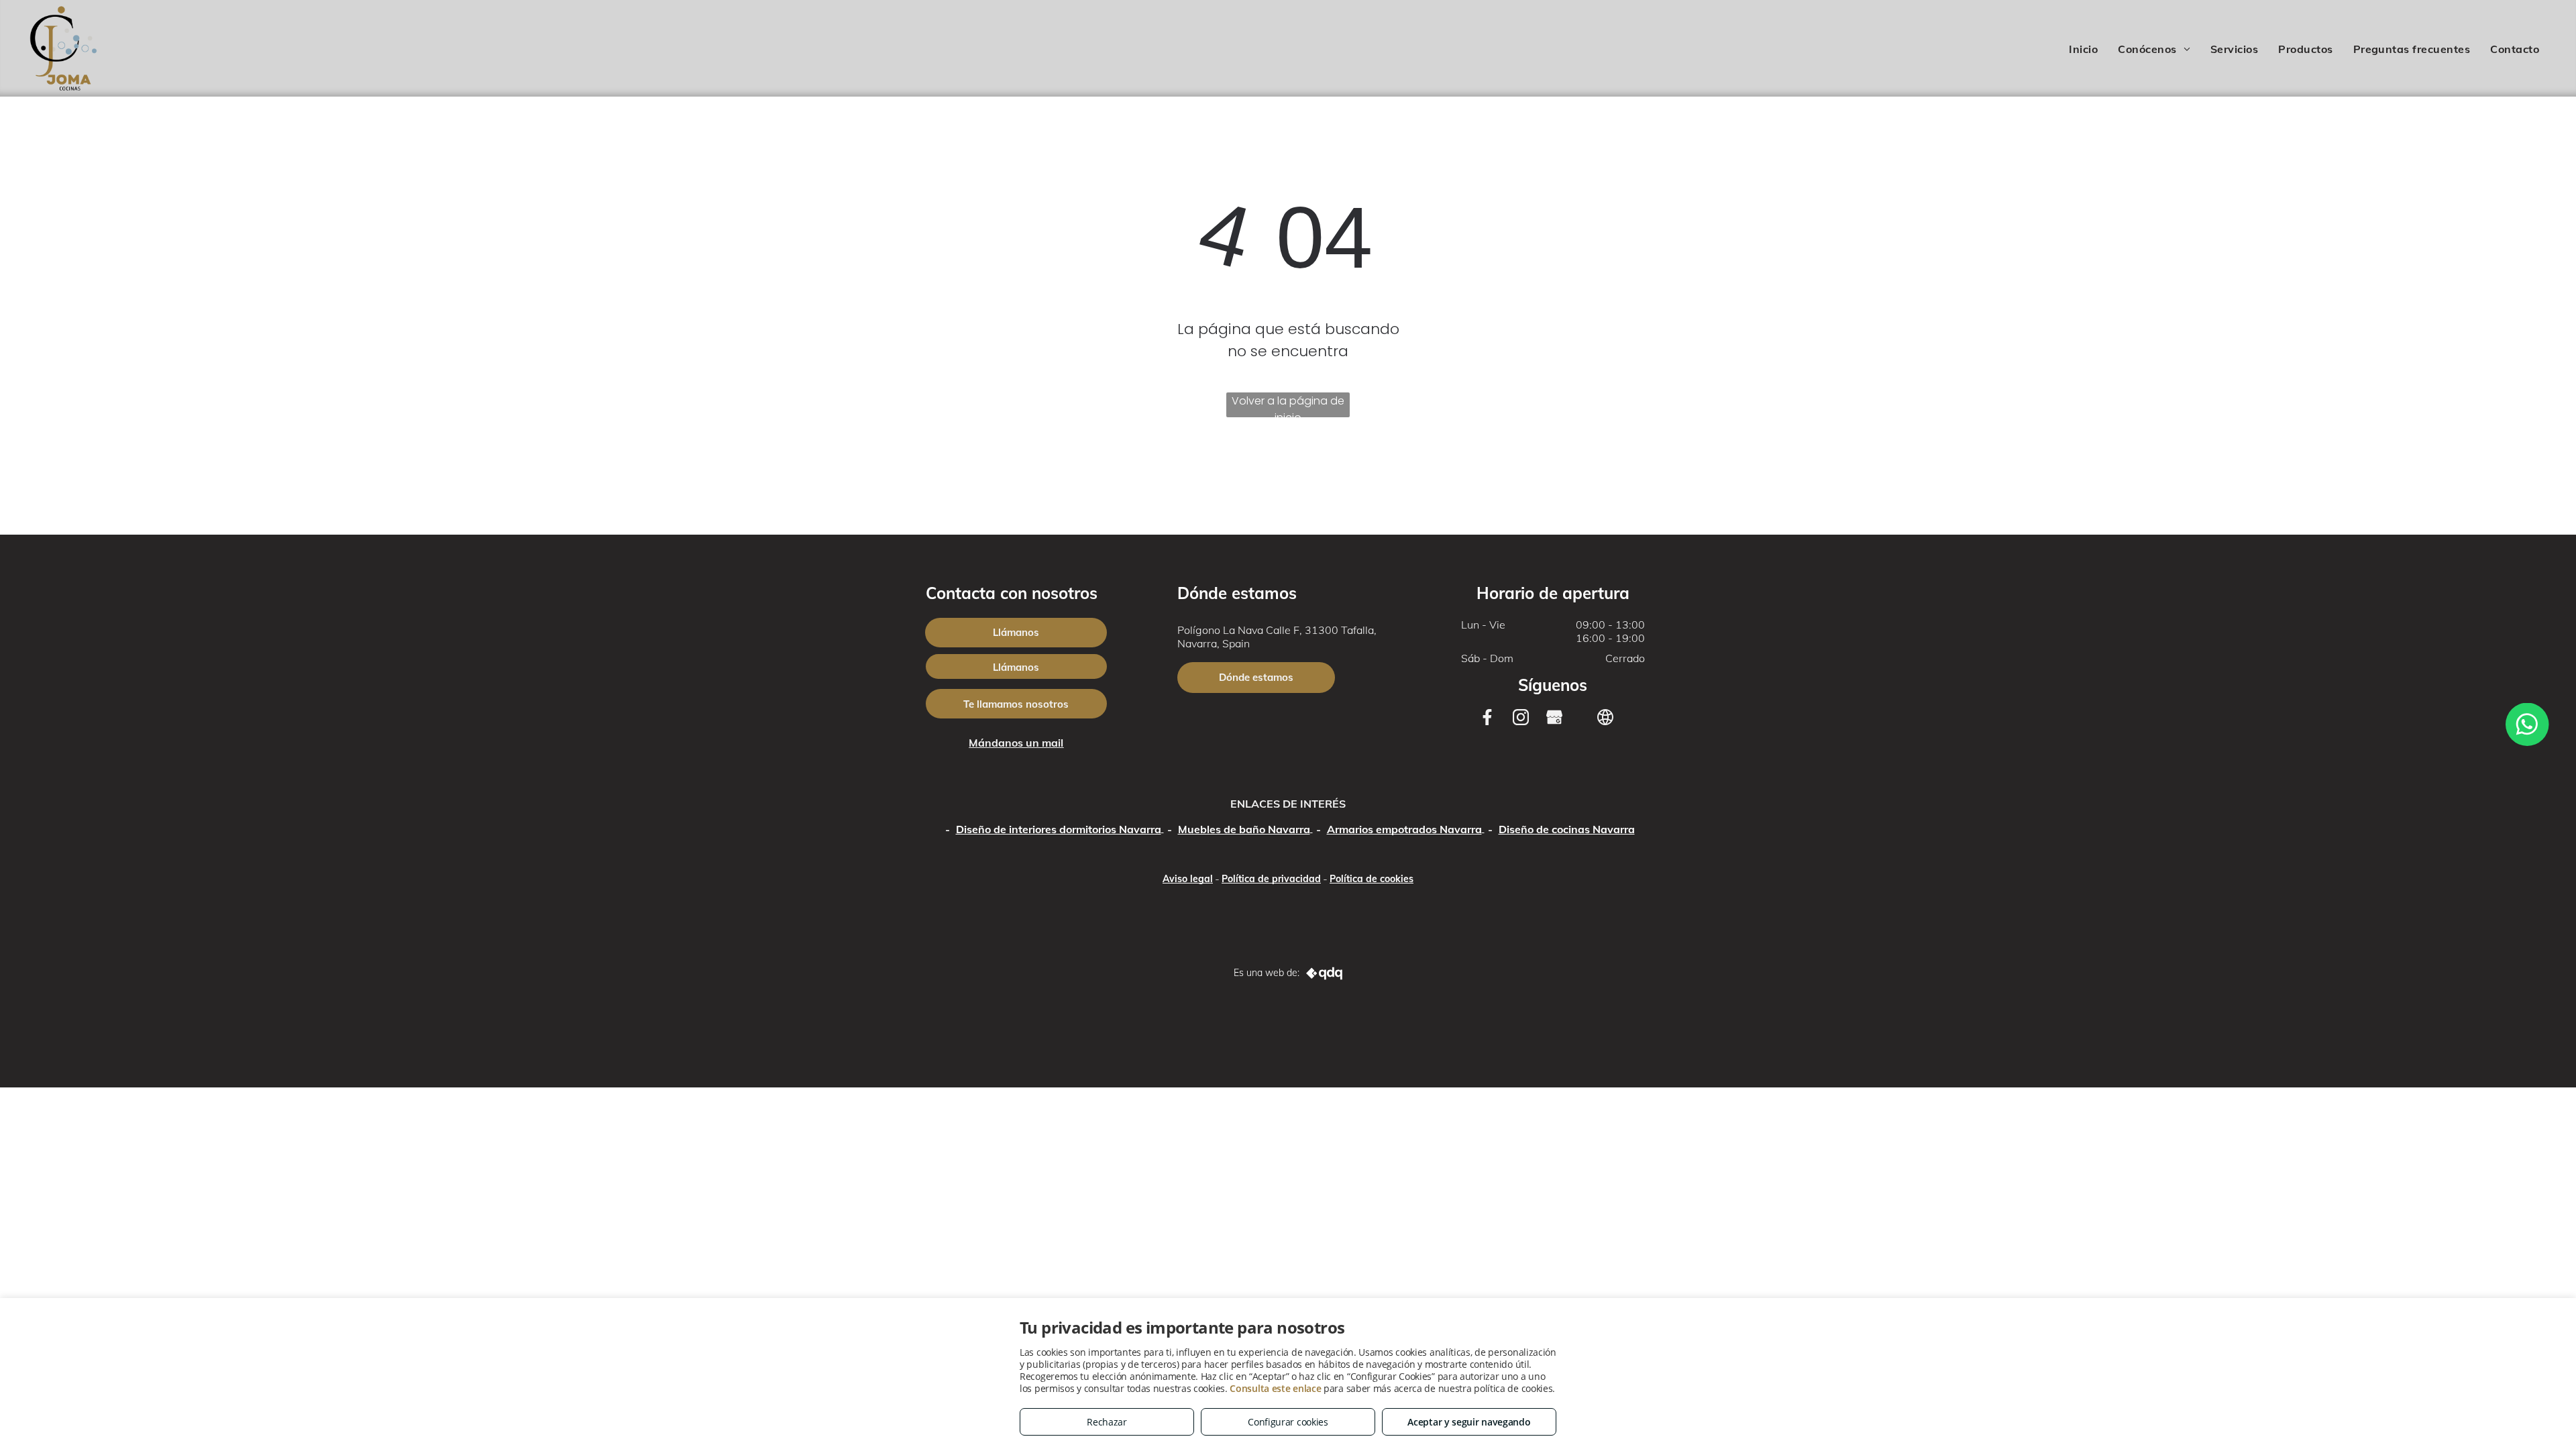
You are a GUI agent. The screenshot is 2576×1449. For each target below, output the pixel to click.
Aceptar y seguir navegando (1469, 1422)
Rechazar (1107, 1422)
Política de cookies (1372, 879)
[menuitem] (2083, 49)
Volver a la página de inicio (1288, 405)
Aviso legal (1188, 879)
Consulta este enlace (1275, 1388)
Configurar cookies (1288, 1422)
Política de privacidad (1271, 879)
